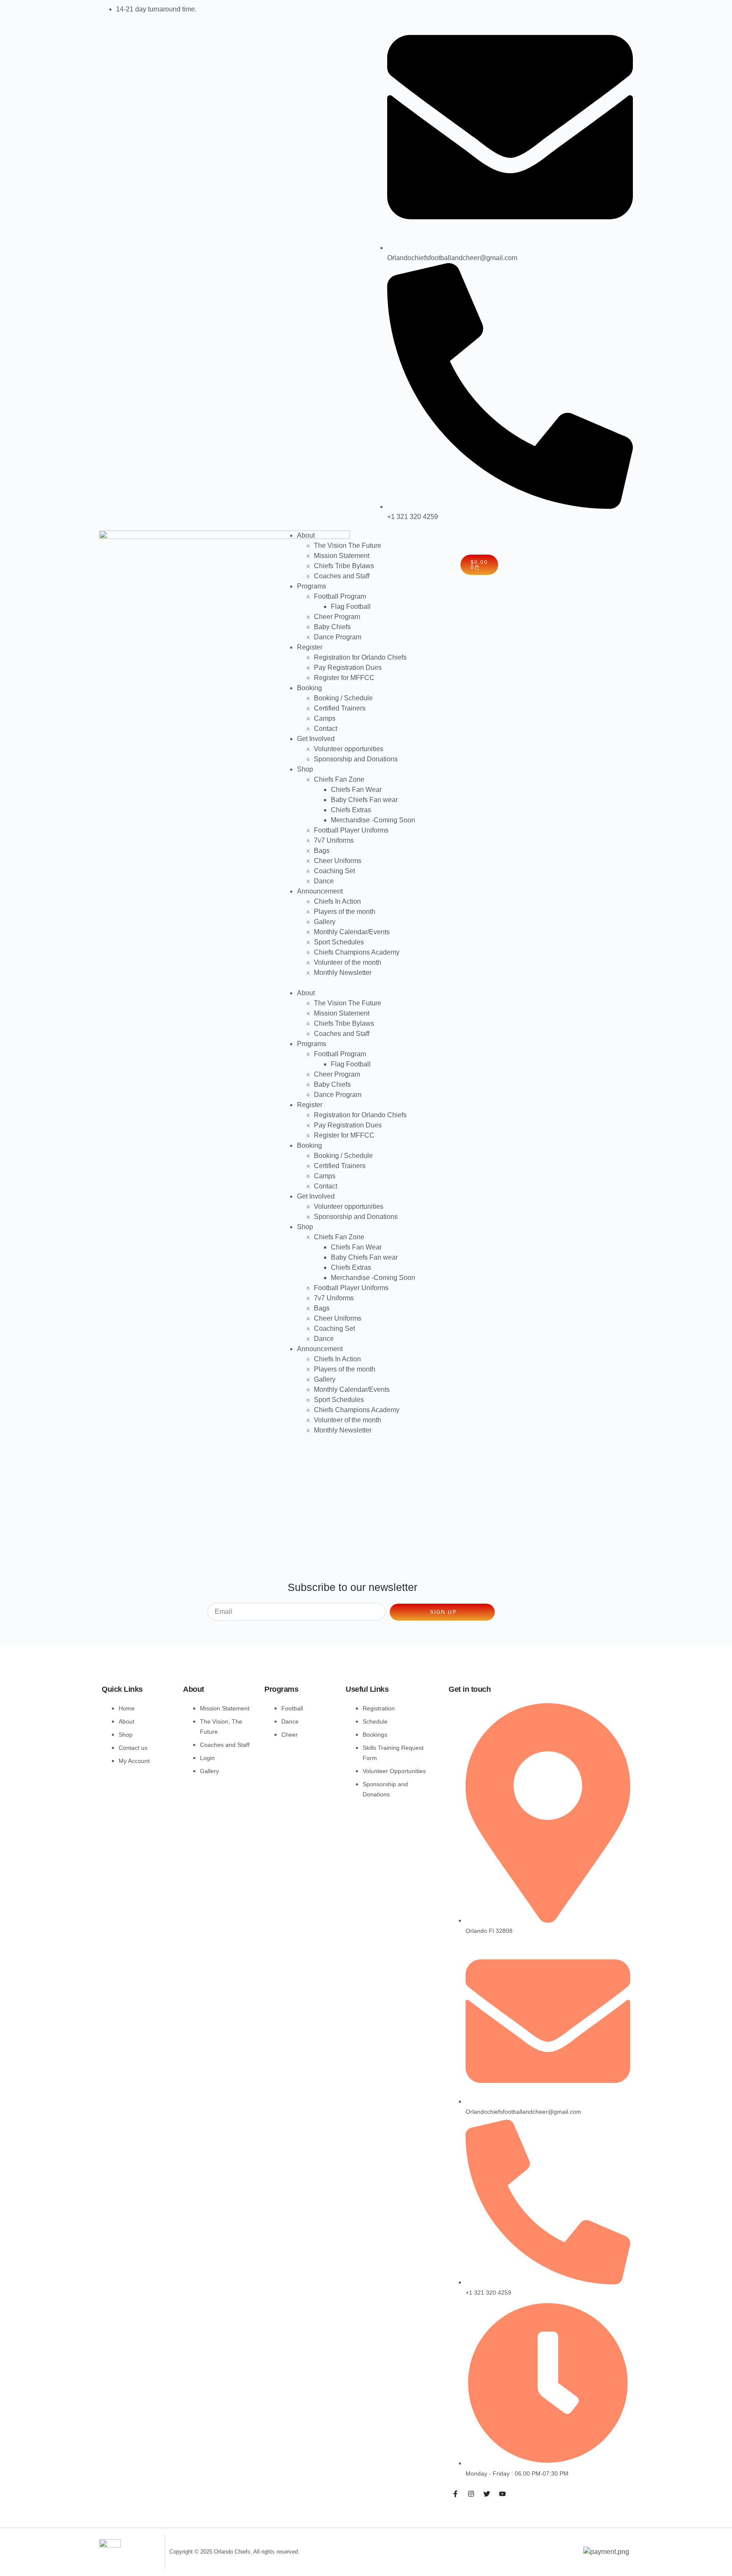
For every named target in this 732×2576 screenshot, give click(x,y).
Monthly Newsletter (343, 973)
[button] (366, 983)
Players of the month (345, 912)
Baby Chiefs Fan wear (364, 800)
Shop (305, 769)
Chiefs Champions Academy (357, 952)
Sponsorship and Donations (356, 759)
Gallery (325, 922)
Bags (322, 851)
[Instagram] (471, 2494)
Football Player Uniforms (351, 830)
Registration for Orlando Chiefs (360, 657)
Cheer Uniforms (338, 861)
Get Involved (316, 739)
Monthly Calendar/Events (352, 932)
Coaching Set (334, 871)
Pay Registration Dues (348, 668)
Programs (312, 586)
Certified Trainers (340, 708)
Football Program (340, 596)
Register (310, 647)
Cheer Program (337, 617)
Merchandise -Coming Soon (373, 820)
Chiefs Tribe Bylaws (344, 566)
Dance (324, 881)
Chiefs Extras (351, 810)
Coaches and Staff (342, 576)
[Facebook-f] (455, 2494)
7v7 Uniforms (334, 840)
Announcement (320, 891)
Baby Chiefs (332, 627)
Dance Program (338, 637)
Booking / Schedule (343, 698)
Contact (326, 729)
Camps (325, 718)
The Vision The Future (348, 545)
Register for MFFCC (344, 678)
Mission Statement (342, 556)
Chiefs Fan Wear (356, 790)
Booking (309, 688)
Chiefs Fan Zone (339, 779)
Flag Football (351, 607)
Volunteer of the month (348, 962)
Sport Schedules (339, 942)
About (306, 535)
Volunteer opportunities (349, 749)
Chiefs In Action (337, 901)
